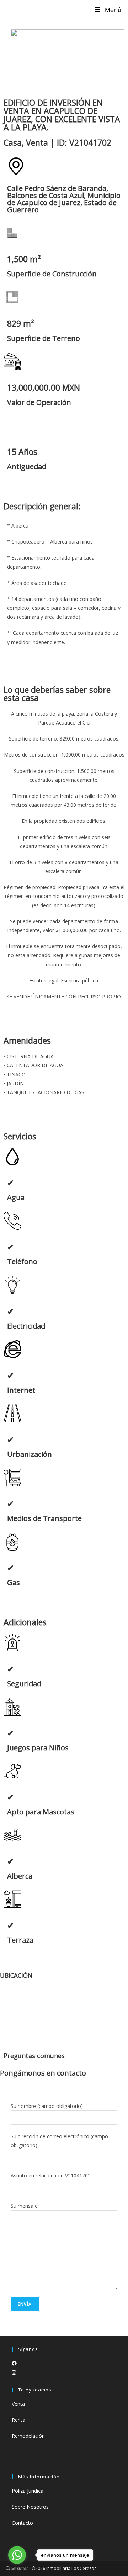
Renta (18, 2420)
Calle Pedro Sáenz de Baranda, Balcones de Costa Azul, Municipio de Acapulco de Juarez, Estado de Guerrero (64, 199)
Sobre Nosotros (30, 2507)
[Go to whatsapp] (17, 2555)
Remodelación (28, 2436)
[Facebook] (14, 2363)
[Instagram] (14, 2372)
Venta (18, 2404)
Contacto (22, 2523)
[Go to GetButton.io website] (17, 2569)
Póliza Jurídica (28, 2491)
